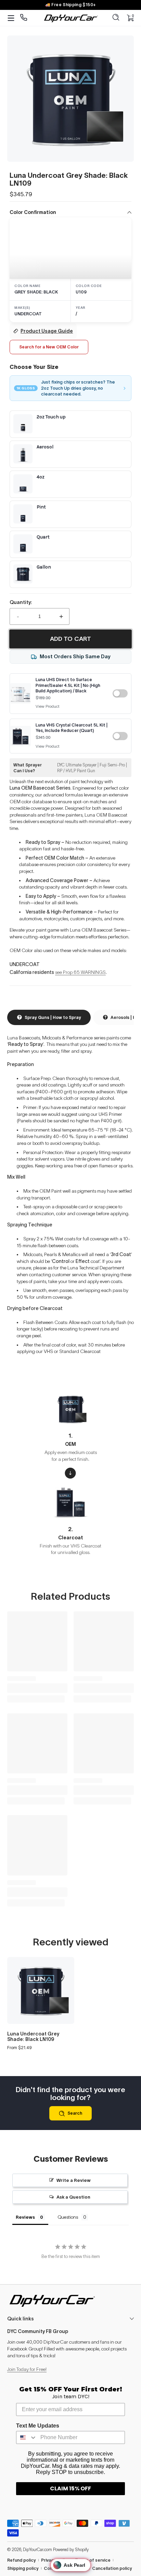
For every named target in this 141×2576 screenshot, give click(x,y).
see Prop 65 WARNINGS (80, 972)
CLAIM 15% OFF (70, 2488)
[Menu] (11, 18)
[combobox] (27, 2437)
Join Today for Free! (27, 2369)
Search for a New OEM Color (49, 347)
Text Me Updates (38, 2426)
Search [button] (75, 2113)
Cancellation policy (112, 2568)
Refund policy (22, 2560)
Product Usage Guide (47, 331)
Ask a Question (73, 2197)
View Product (48, 706)
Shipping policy (23, 2568)
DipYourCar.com (37, 2550)
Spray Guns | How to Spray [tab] (53, 1017)
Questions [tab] (68, 2217)
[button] (116, 18)
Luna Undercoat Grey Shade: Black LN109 (33, 2037)
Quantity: (21, 602)
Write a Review (74, 2180)
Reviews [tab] (25, 2217)
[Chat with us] (24, 18)
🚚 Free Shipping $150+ (71, 5)
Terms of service (93, 2560)
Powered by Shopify (71, 2550)
